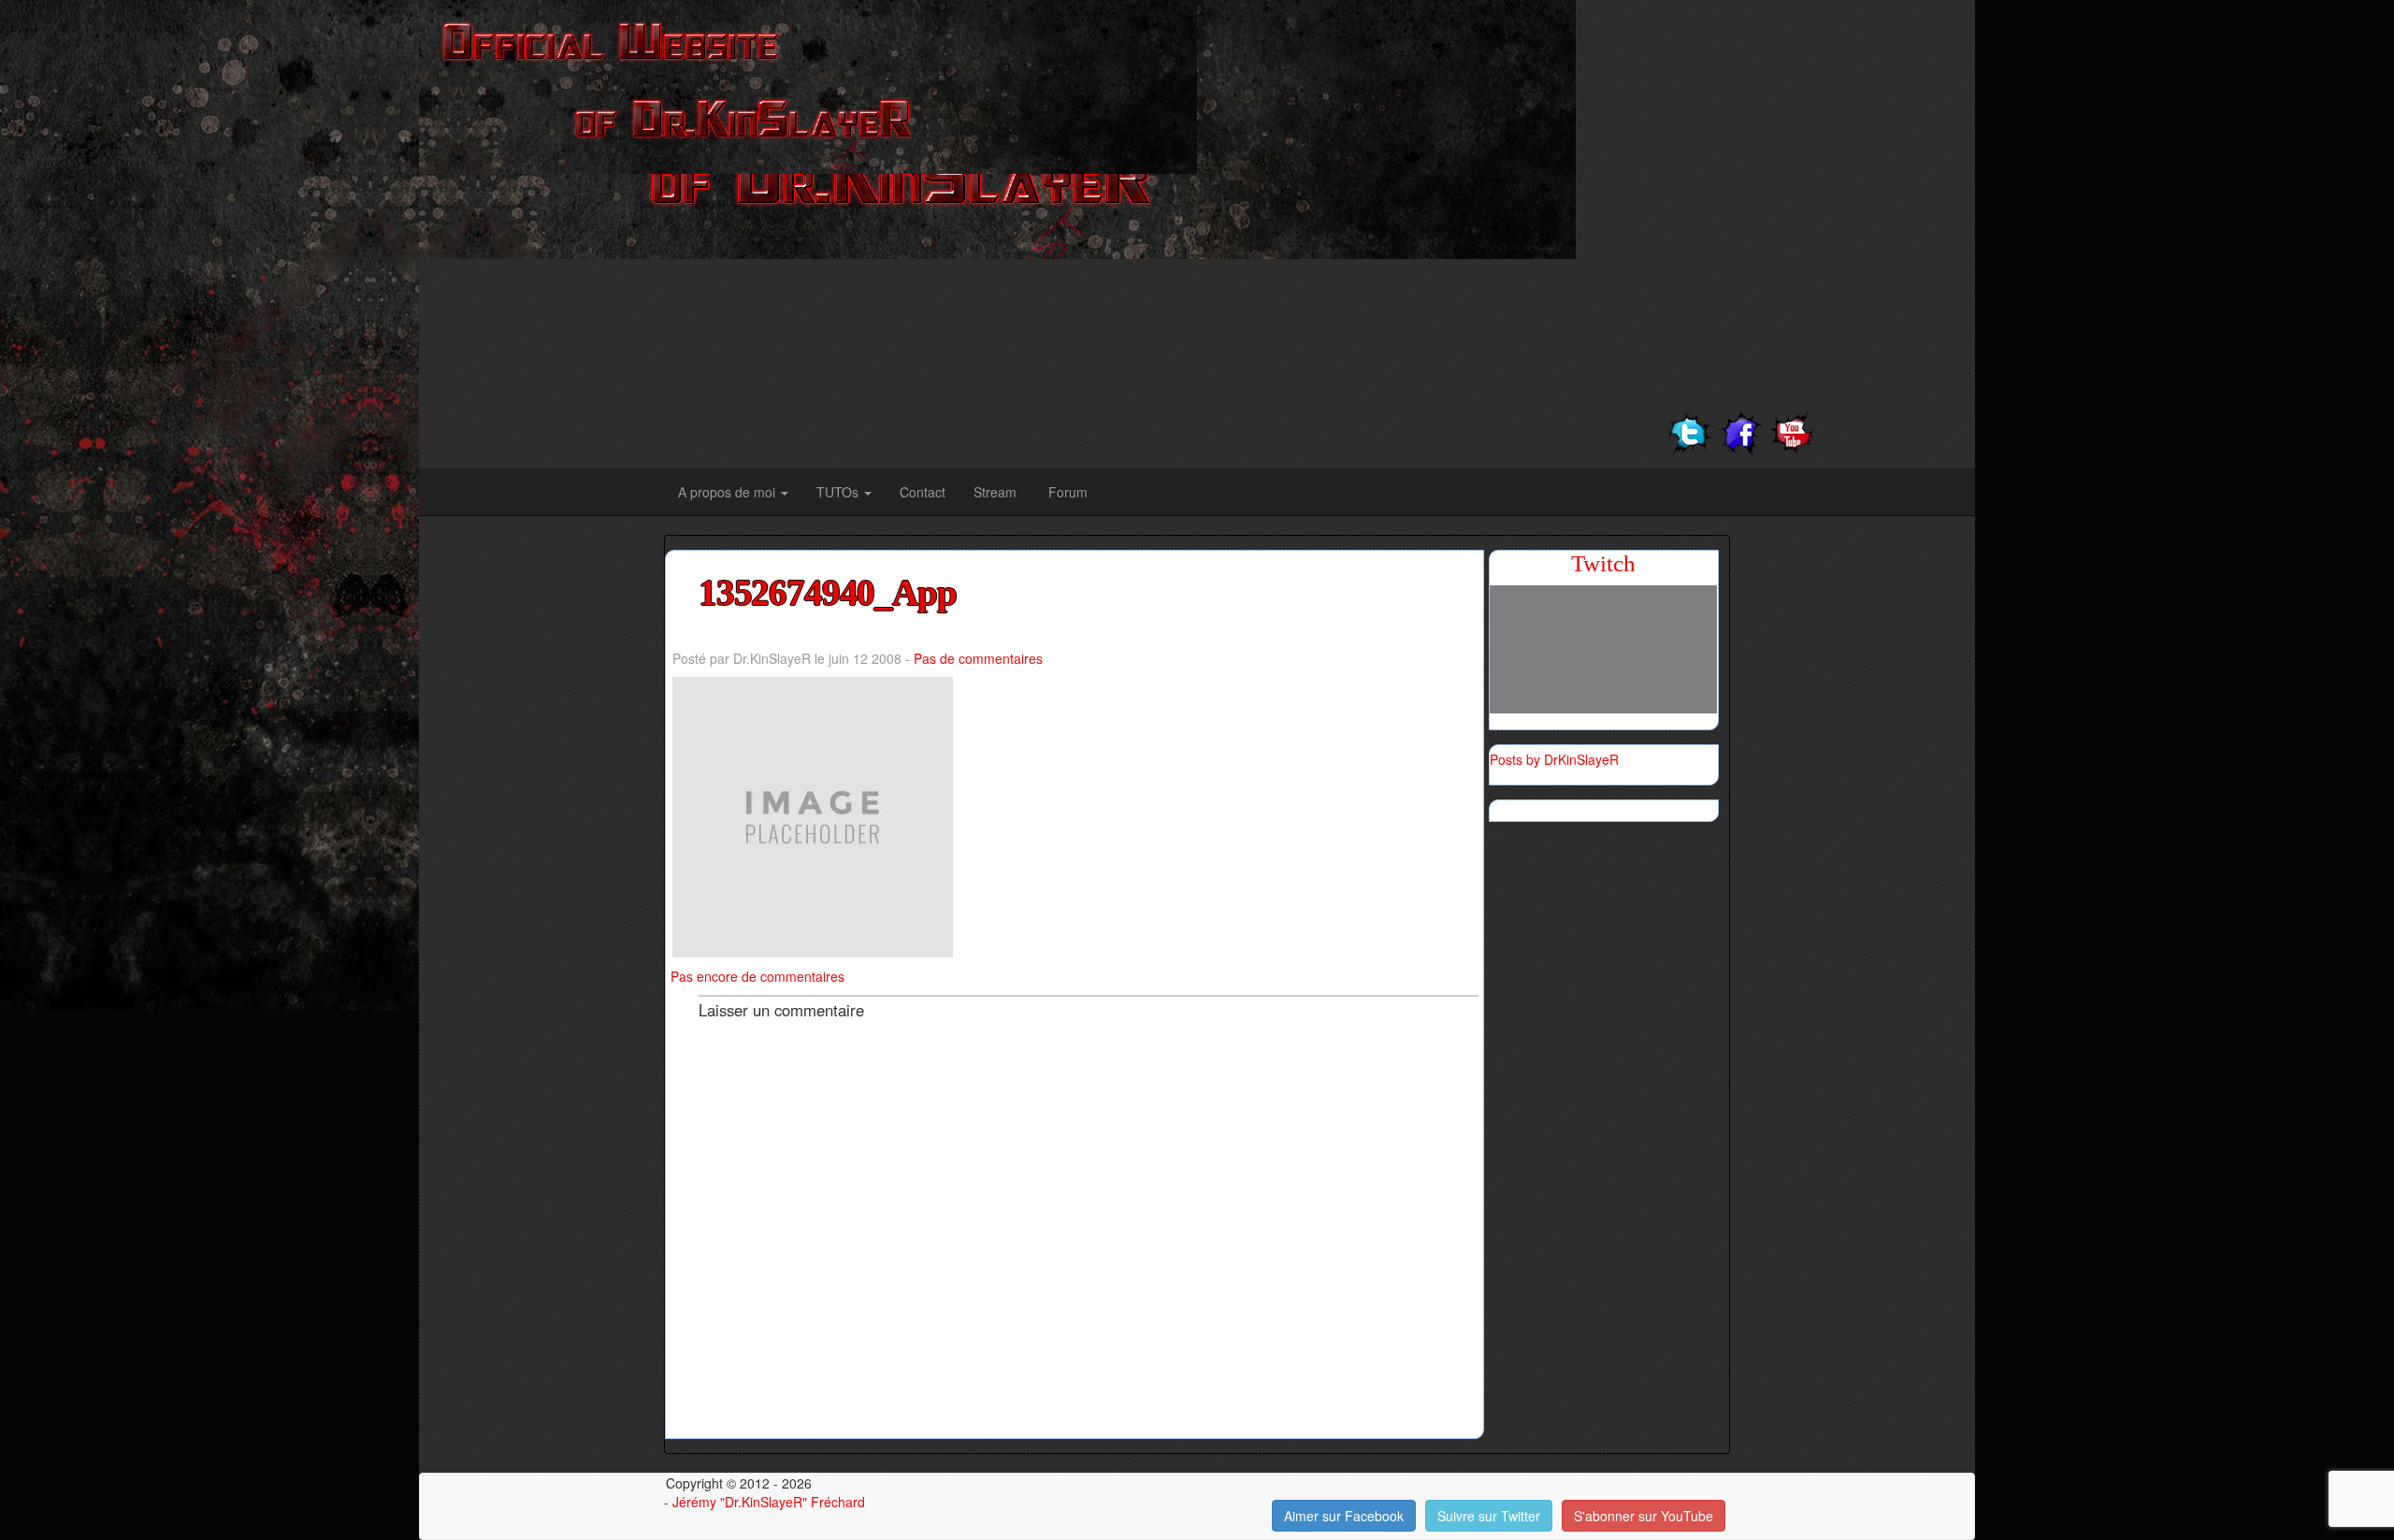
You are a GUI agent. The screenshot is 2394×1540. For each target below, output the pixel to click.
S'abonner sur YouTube (1644, 1516)
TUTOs (839, 492)
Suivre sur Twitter (1489, 1516)
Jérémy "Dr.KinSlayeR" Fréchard (769, 1502)
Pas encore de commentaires (757, 976)
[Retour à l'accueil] (808, 85)
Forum (1068, 492)
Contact (923, 492)
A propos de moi (728, 492)
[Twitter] (1689, 431)
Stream (997, 492)
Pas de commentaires (978, 658)
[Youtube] (1792, 431)
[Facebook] (1741, 431)
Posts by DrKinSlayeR (1554, 759)
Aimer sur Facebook (1344, 1516)
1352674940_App (828, 593)
